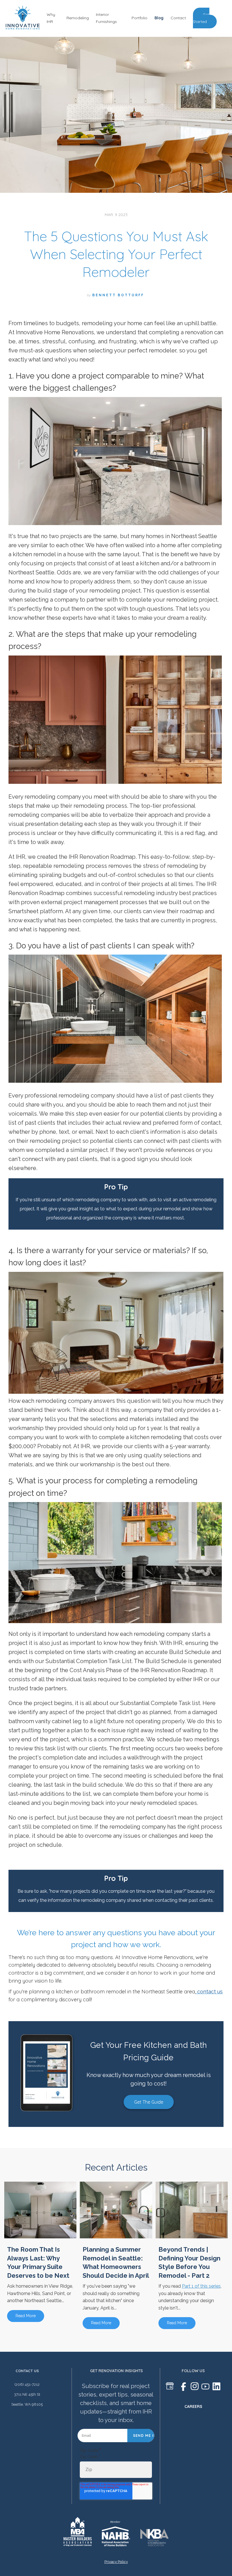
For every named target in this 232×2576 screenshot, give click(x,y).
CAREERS (193, 2406)
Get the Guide (149, 2102)
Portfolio (139, 18)
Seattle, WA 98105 (27, 2404)
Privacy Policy (116, 2562)
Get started (201, 18)
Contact (178, 18)
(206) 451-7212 (27, 2384)
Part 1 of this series (201, 2286)
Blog (159, 18)
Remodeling (78, 18)
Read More (26, 2316)
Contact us (27, 2371)
